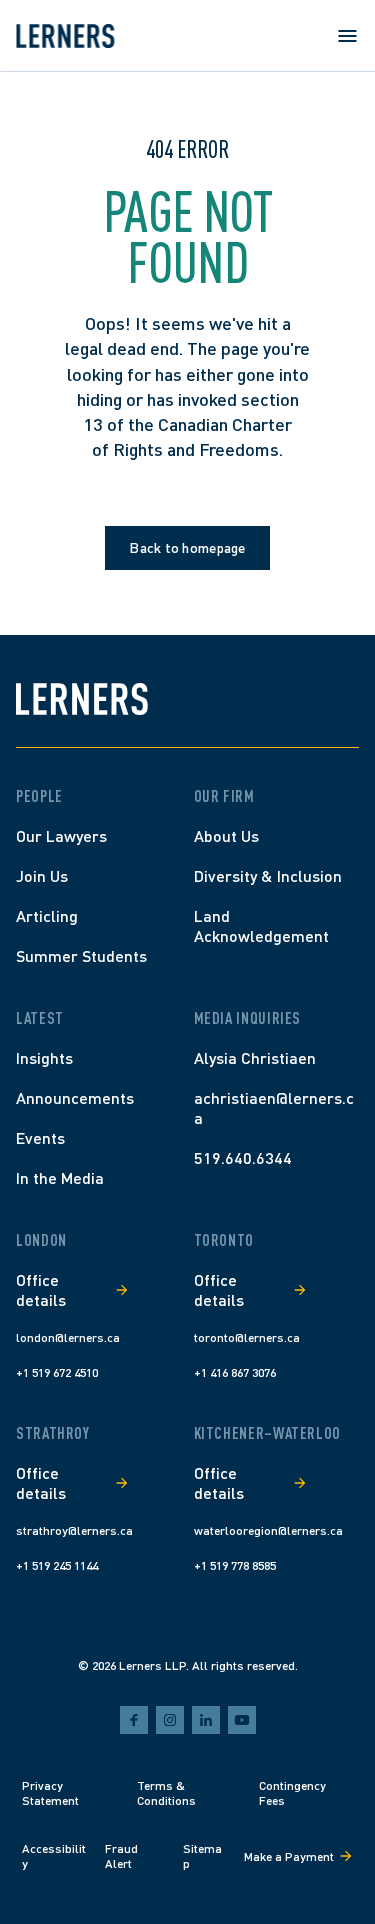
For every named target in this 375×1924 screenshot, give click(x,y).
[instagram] (170, 1720)
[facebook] (134, 1720)
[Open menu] (347, 36)
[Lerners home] (65, 36)
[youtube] (242, 1720)
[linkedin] (206, 1720)
